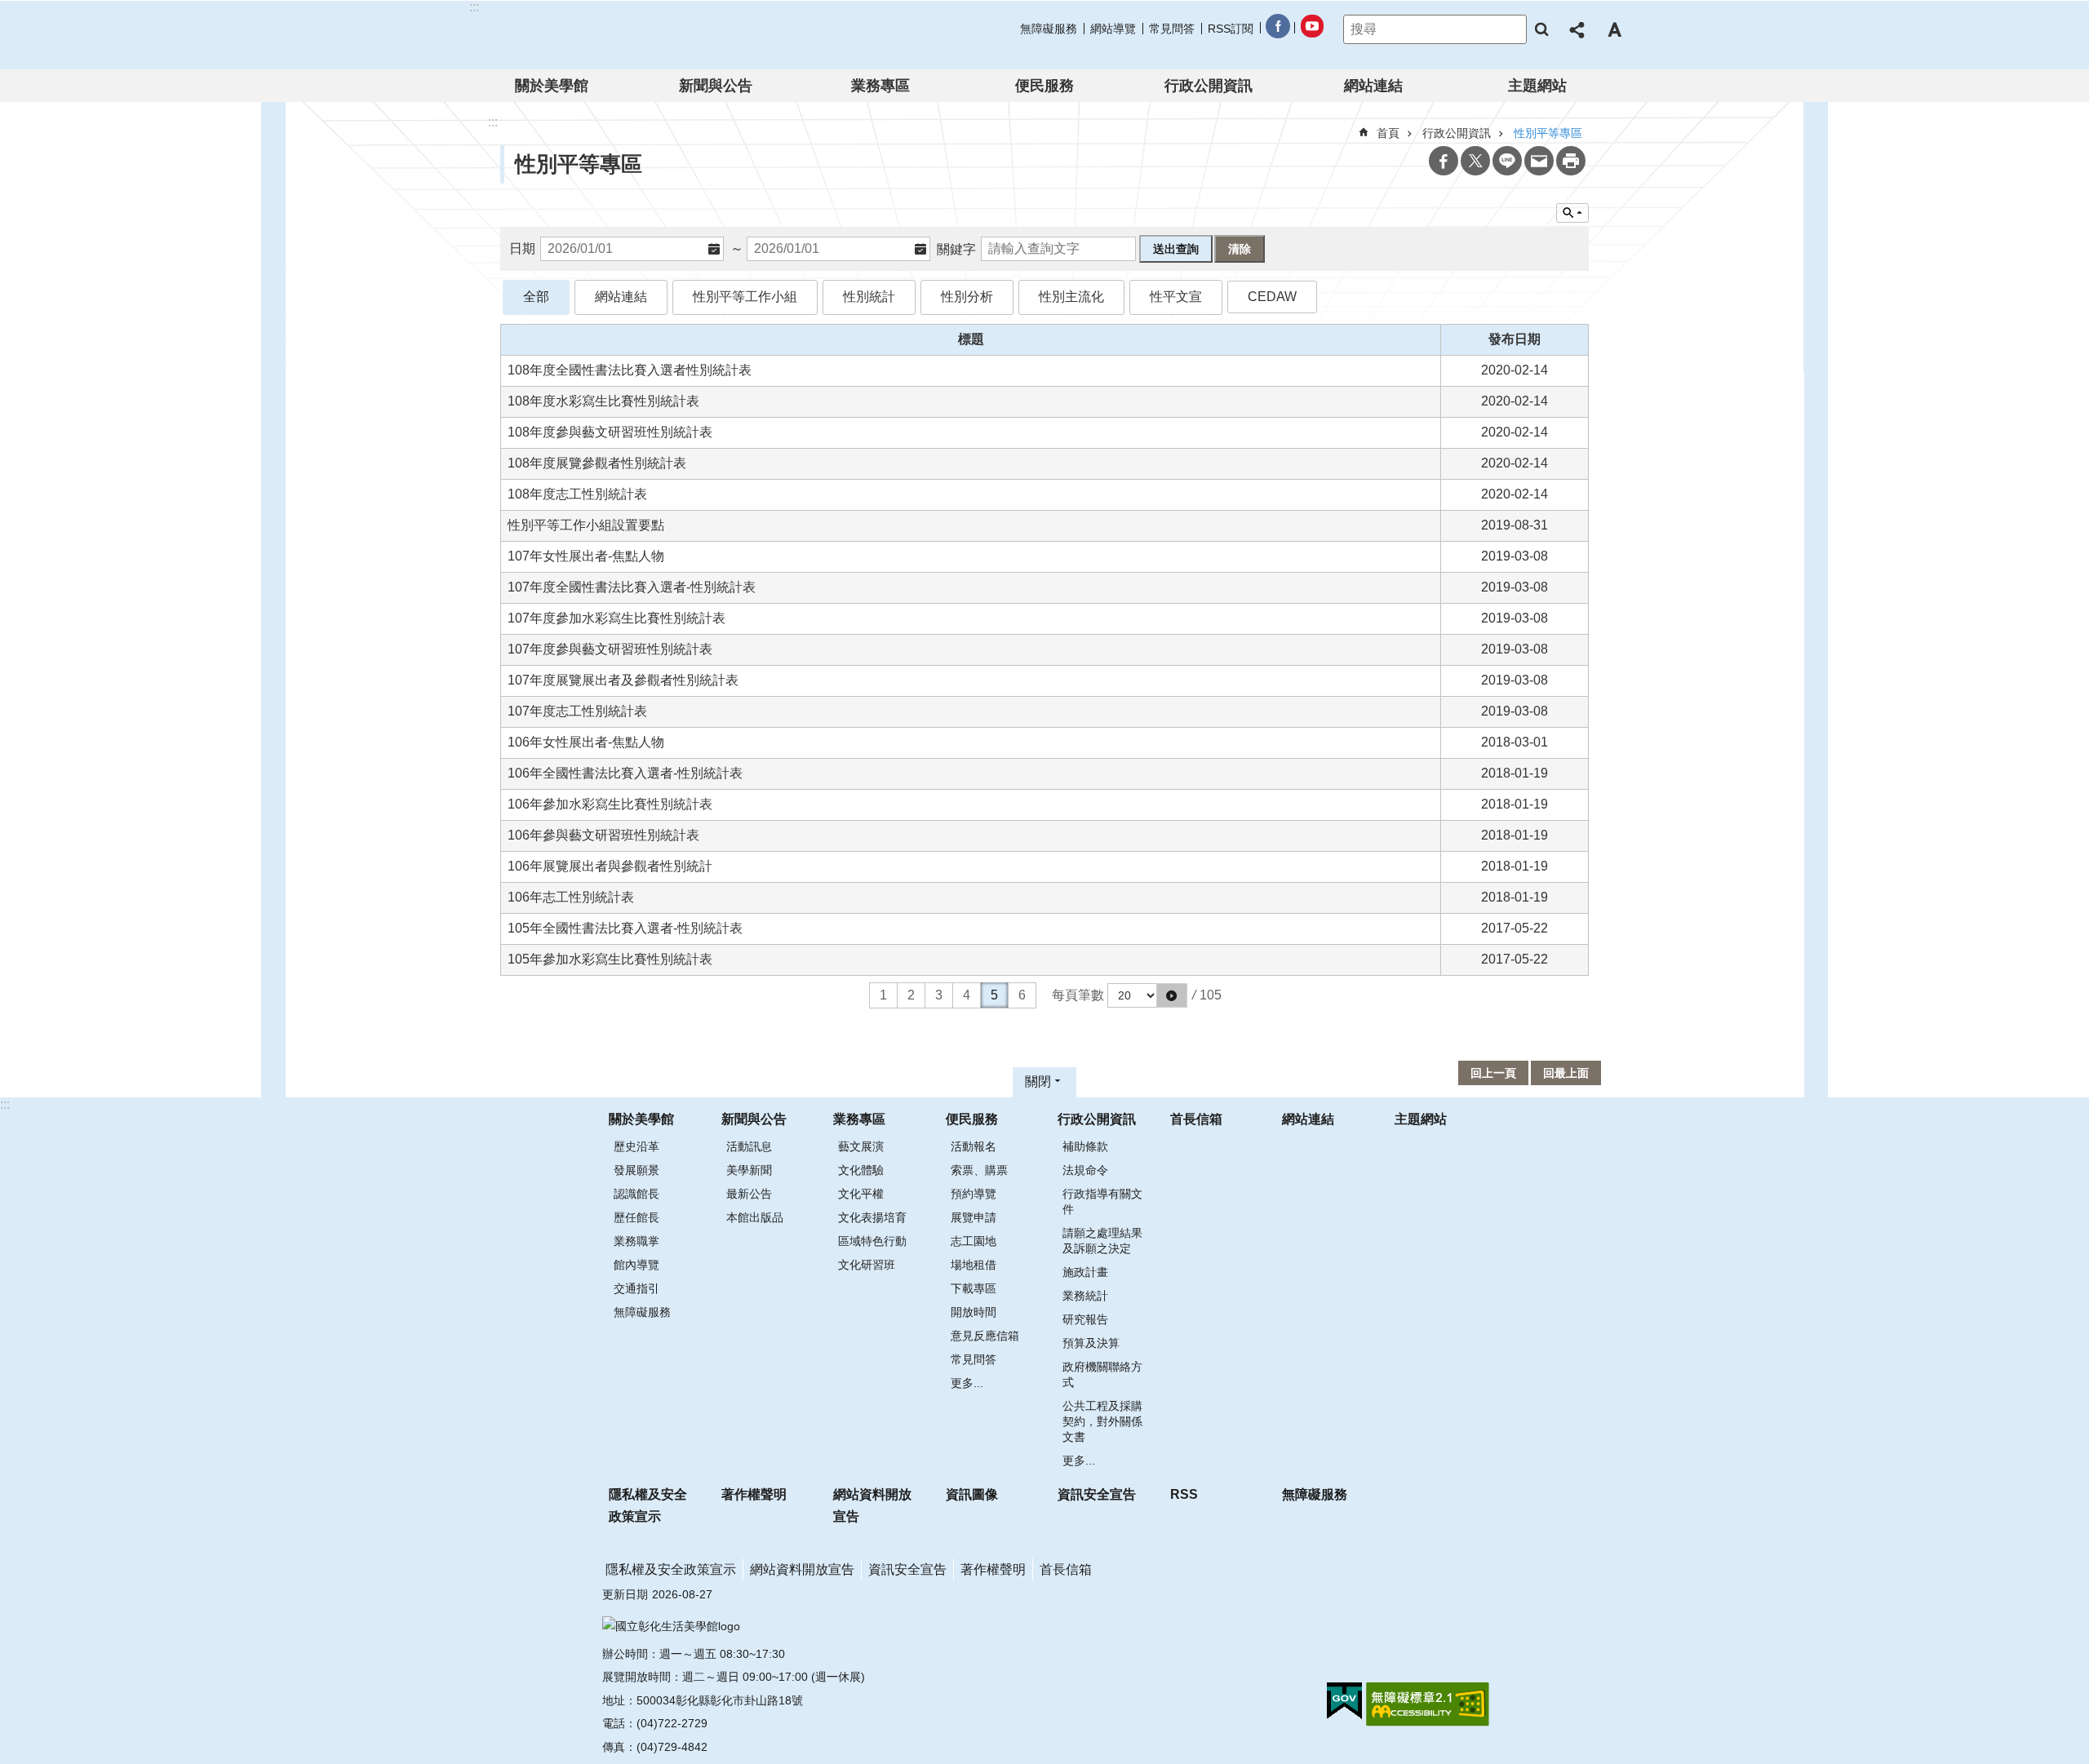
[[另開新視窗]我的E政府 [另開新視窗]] (1344, 1701)
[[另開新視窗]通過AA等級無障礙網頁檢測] (1428, 1704)
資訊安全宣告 (1097, 1494)
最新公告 (749, 1194)
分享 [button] (1578, 29)
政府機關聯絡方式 (1102, 1374)
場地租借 (974, 1265)
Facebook (1444, 161)
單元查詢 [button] (1572, 213)
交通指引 (636, 1288)
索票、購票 (979, 1170)
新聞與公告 (716, 86)
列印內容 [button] (1571, 161)
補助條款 (1085, 1146)
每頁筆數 (1078, 995)
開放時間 (974, 1312)
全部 (536, 297)
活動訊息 (749, 1146)
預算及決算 (1091, 1343)
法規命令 (1085, 1170)
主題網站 (1537, 86)
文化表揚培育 (872, 1217)
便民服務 (1044, 86)
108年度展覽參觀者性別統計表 (597, 463)
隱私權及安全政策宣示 (648, 1505)
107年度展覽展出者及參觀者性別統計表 (623, 680)
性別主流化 (1071, 297)
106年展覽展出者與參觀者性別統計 (610, 866)
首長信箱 (1196, 1119)
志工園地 (974, 1241)
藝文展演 (861, 1146)
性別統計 (869, 297)
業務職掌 (636, 1241)
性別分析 (967, 297)
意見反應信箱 (985, 1336)
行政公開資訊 (1209, 86)
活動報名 (974, 1146)
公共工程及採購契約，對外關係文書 (1102, 1421)
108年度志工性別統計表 (577, 494)
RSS (1184, 1494)
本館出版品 (755, 1217)
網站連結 (1373, 86)
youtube (1311, 29)
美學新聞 (749, 1170)
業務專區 (880, 86)
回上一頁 (1493, 1073)
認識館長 (636, 1194)
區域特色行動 (872, 1241)
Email (1539, 161)
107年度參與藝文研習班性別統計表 (610, 649)
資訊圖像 (972, 1494)
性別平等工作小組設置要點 (586, 525)
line (1507, 161)
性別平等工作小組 (745, 297)
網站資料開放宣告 (872, 1505)
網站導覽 (1113, 29)
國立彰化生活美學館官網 (574, 35)
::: (5, 1104)
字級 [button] (1614, 29)
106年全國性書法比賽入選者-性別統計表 (625, 773)
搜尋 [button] (1541, 29)
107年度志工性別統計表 (577, 711)
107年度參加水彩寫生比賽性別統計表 (616, 618)
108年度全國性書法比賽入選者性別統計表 (630, 370)
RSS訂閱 (1231, 29)
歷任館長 (636, 1217)
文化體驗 (861, 1170)
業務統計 (1085, 1296)
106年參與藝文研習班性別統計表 (603, 835)
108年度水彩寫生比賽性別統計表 (603, 401)
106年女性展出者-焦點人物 (586, 742)
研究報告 (1085, 1319)
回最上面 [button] (1566, 1073)
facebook (1277, 29)
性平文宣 (1176, 297)
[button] (1172, 995)
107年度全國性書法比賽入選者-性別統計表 (632, 587)
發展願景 (636, 1170)
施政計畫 (1085, 1272)
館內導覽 (636, 1265)
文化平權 (861, 1194)
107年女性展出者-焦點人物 (586, 556)
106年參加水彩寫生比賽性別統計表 (610, 804)
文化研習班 (867, 1265)
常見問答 (1172, 29)
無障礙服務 (1049, 29)
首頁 (1388, 133)
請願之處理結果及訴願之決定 (1102, 1241)
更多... (967, 1383)
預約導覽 (974, 1194)
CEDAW (1272, 297)
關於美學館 (552, 86)
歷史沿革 (636, 1146)
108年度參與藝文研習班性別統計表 (610, 432)
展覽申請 (974, 1217)
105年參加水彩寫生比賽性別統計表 (610, 959)
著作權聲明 (754, 1494)
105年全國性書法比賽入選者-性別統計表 (625, 928)
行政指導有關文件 (1102, 1201)
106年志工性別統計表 (571, 897)
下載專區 (974, 1288)
